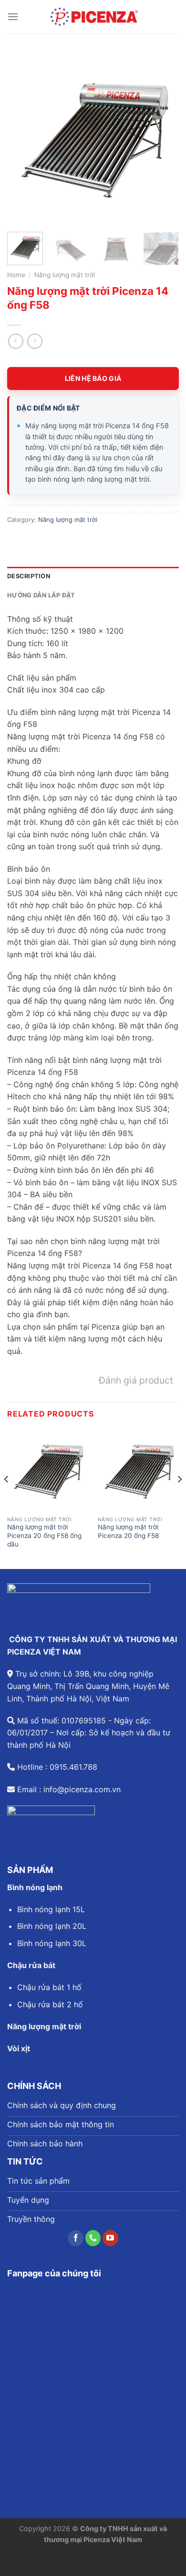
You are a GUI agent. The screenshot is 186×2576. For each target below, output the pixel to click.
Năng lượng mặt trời (65, 275)
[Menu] (13, 16)
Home (16, 275)
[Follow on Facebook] (76, 2238)
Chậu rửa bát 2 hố (50, 2004)
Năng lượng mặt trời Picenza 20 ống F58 (128, 1531)
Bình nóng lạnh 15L (51, 1909)
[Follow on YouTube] (110, 2238)
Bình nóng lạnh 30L (52, 1943)
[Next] (164, 139)
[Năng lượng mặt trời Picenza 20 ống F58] (138, 1471)
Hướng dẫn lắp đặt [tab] (41, 595)
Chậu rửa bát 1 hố (49, 1987)
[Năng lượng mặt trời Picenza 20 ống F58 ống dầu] (48, 1471)
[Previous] (22, 139)
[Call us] (93, 2238)
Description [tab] (29, 576)
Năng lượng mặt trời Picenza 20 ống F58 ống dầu (44, 1535)
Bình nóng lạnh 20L (52, 1926)
